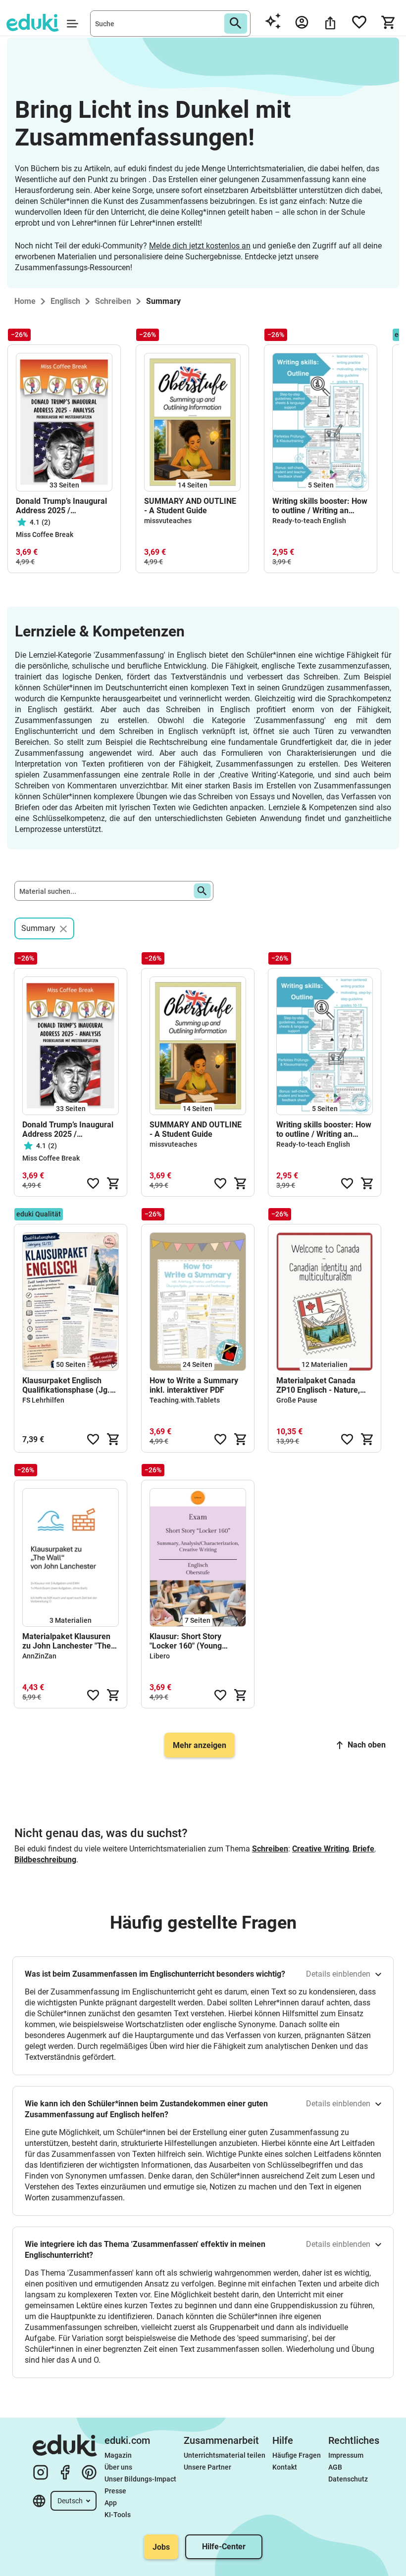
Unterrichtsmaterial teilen (225, 2455)
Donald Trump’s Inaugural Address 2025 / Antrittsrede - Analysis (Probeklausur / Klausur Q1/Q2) (61, 506)
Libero (160, 1656)
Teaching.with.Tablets (185, 1400)
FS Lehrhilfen (43, 1400)
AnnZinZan (39, 1656)
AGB (335, 2467)
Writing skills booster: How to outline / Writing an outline (320, 506)
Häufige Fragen (297, 2455)
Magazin (118, 2455)
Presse (115, 2491)
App (111, 2503)
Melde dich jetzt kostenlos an (200, 246)
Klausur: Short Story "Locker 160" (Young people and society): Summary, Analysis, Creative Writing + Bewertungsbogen (186, 1641)
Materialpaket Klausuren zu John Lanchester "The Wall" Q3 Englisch (67, 1641)
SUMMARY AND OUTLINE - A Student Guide (190, 506)
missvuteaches (168, 521)
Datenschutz (348, 2479)
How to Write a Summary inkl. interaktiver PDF (194, 1385)
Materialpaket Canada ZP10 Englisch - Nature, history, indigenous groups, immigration (324, 1385)
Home (25, 301)
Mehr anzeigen (200, 1745)
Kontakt (285, 2467)
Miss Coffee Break (45, 535)
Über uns (118, 2467)
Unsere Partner (207, 2467)
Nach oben (367, 1745)
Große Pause (297, 1400)
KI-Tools (118, 2515)
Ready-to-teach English (309, 521)
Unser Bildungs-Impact (140, 2479)
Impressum (346, 2455)
